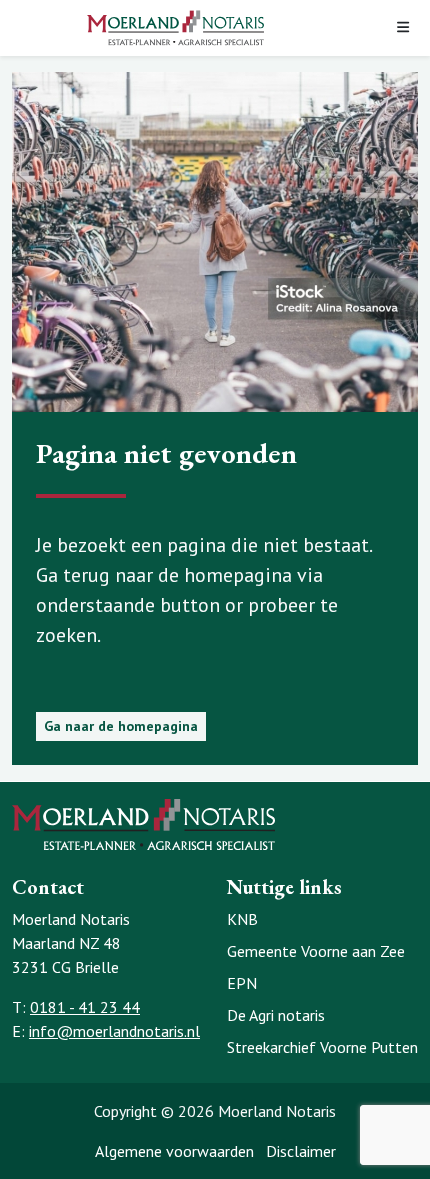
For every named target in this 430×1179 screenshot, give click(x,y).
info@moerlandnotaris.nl (114, 1031)
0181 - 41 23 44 (85, 1007)
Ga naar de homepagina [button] (121, 726)
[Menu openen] (403, 28)
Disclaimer (301, 1151)
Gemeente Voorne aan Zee (316, 951)
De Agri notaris (276, 1015)
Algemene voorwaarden (174, 1151)
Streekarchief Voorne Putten (322, 1047)
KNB (242, 919)
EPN (242, 983)
